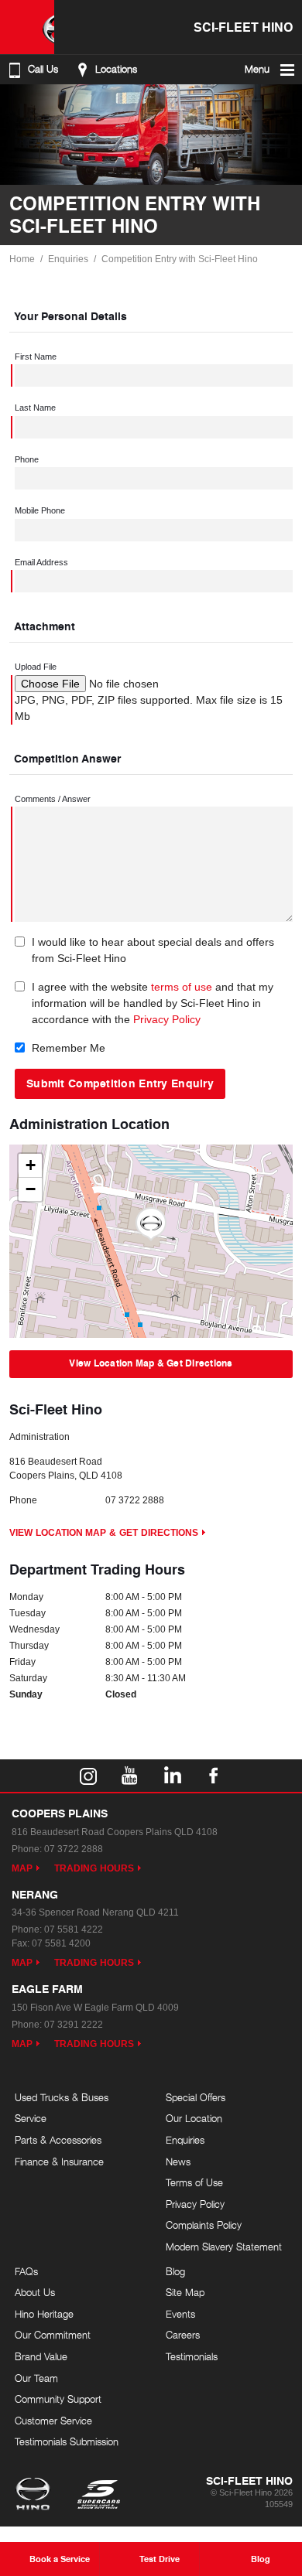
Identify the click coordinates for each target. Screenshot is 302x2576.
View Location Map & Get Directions (151, 1363)
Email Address (41, 562)
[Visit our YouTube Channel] (130, 1776)
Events (180, 2314)
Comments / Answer (53, 799)
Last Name (35, 408)
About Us (35, 2292)
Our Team (36, 2378)
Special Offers (196, 2097)
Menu (257, 69)
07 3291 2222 (74, 2025)
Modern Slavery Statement (224, 2247)
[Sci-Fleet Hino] (27, 27)
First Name (36, 357)
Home (22, 259)
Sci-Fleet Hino (243, 27)
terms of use (182, 987)
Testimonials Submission (67, 2441)
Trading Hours (94, 1868)
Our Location (194, 2118)
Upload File (36, 667)
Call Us (43, 69)
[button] (151, 1224)
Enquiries (68, 259)
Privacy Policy (167, 1019)
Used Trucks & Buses (62, 2097)
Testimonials (192, 2356)
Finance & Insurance (59, 2161)
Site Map (185, 2292)
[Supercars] (98, 2496)
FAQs (26, 2271)
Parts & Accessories (58, 2140)
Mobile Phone (40, 510)
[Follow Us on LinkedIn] (172, 1776)
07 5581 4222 (74, 1929)
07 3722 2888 (135, 1500)
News (178, 2161)
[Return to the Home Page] (36, 2496)
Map (22, 1868)
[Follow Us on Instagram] (88, 1776)
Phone (27, 459)
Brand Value (41, 2356)
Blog (175, 2271)
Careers (183, 2335)
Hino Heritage (44, 2314)
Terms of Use (194, 2182)
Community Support (58, 2399)
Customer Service (53, 2421)
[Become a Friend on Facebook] (214, 1776)
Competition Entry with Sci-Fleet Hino (180, 259)
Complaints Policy (204, 2225)
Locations (116, 69)
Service (31, 2118)
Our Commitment (53, 2335)
